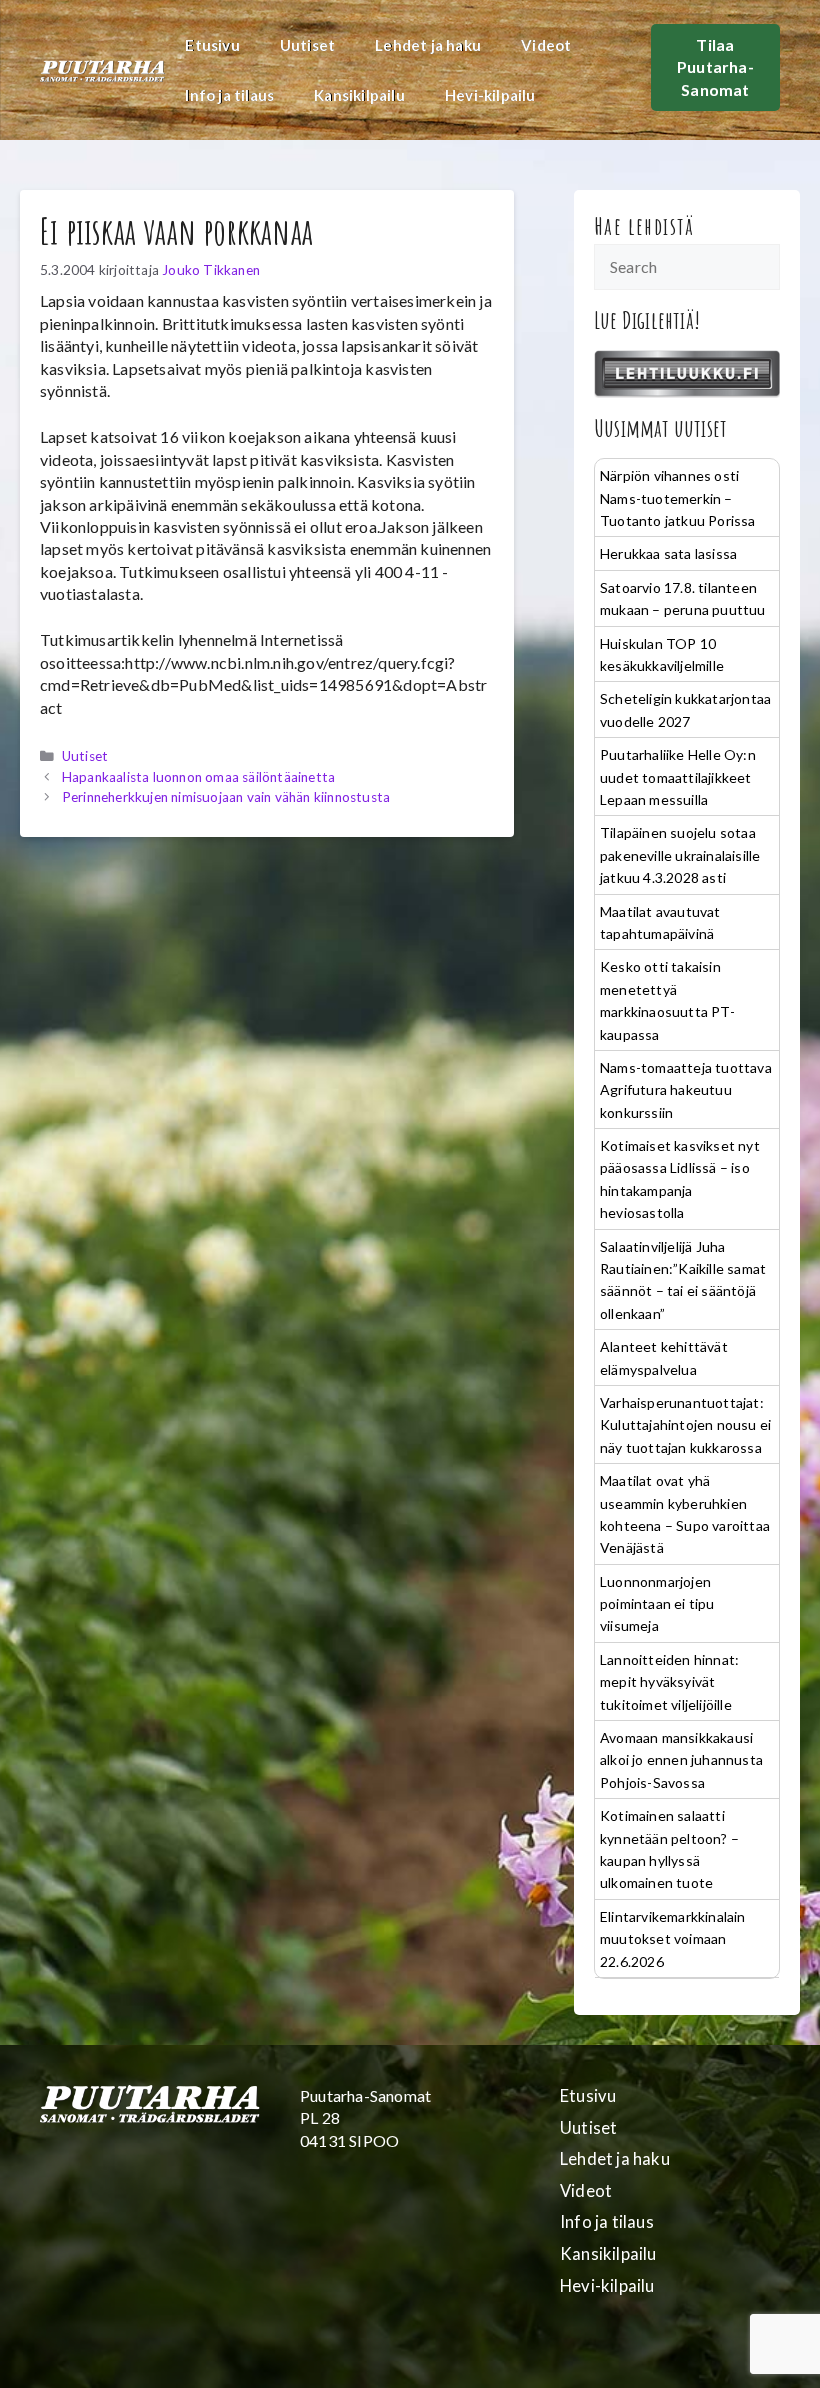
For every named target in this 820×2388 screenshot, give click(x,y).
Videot (546, 45)
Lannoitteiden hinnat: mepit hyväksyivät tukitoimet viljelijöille (669, 1682)
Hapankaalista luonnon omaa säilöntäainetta (198, 777)
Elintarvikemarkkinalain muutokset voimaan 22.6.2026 (673, 1939)
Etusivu (212, 45)
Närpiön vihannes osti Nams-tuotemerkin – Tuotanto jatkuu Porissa (678, 498)
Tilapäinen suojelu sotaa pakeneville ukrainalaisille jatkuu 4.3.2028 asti (680, 855)
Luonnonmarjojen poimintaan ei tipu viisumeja (657, 1604)
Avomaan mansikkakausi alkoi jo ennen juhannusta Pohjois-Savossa (681, 1760)
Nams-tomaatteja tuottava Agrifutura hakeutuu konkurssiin (686, 1090)
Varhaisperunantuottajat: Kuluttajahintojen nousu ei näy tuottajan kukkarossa (685, 1425)
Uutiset (307, 45)
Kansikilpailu (359, 95)
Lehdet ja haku (428, 45)
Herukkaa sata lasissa (668, 553)
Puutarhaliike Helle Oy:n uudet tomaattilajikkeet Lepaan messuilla (678, 777)
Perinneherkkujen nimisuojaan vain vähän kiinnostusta (226, 797)
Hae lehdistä (644, 226)
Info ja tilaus (229, 95)
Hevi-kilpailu (490, 95)
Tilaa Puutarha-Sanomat (715, 67)
